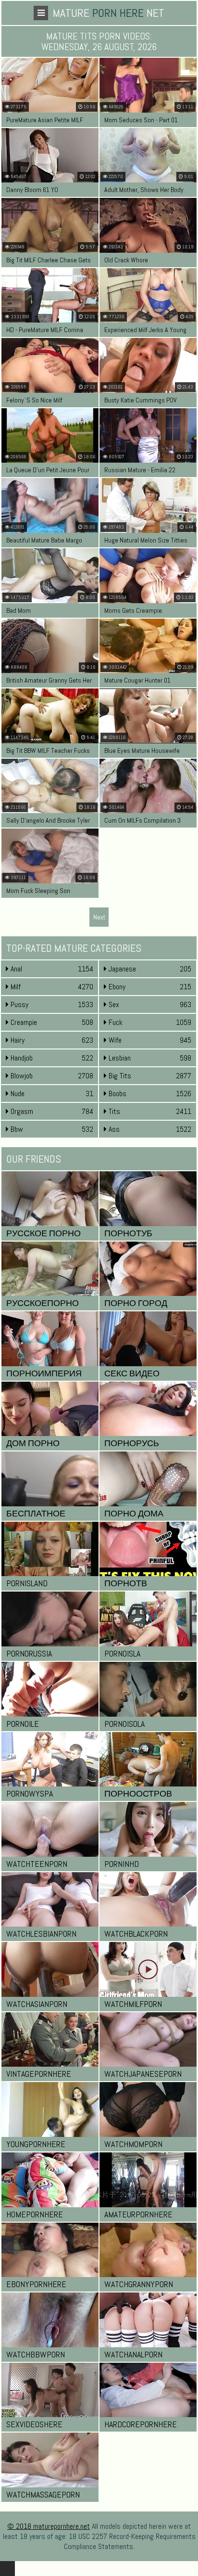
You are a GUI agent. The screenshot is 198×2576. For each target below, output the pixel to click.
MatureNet (109, 13)
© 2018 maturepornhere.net (49, 2526)
